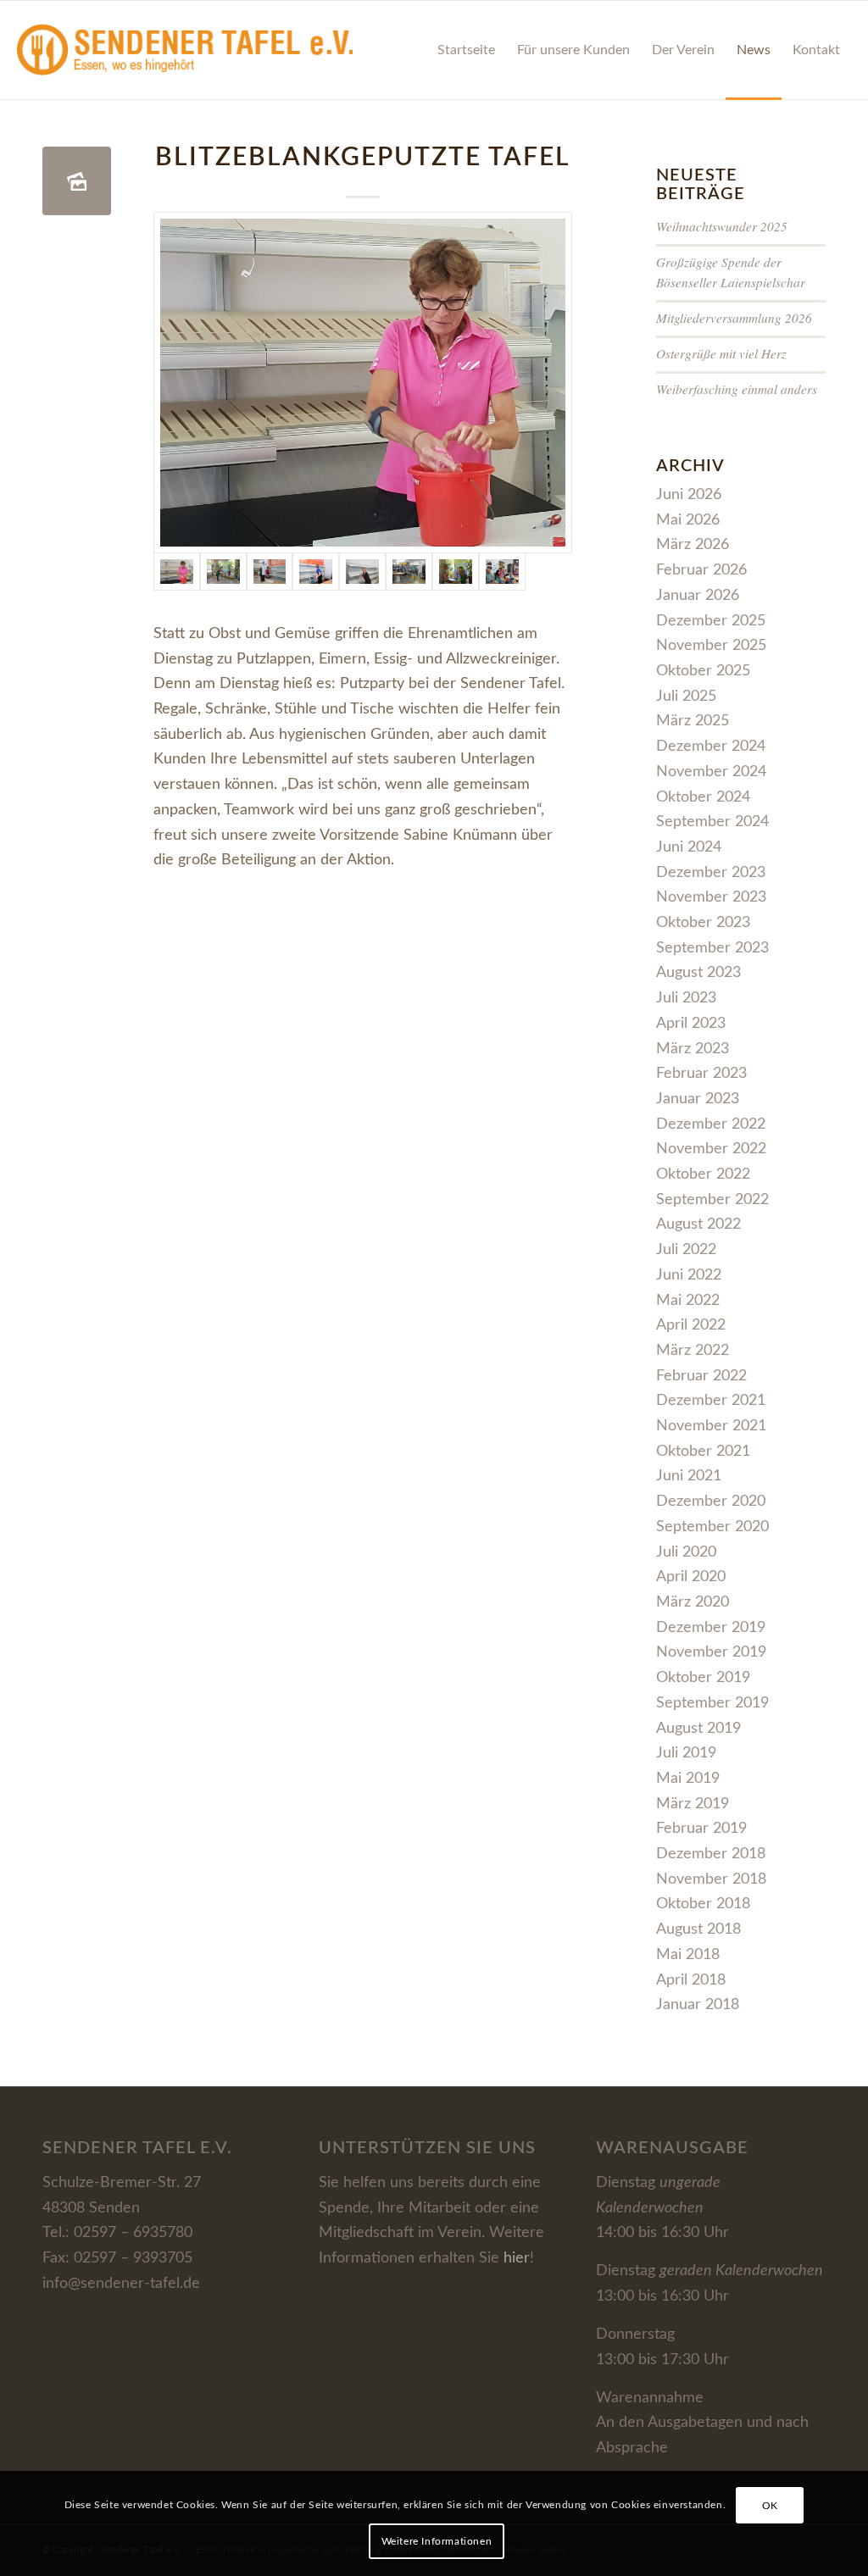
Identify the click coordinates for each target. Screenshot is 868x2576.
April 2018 (691, 1980)
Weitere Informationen (437, 2541)
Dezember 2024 (711, 747)
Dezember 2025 (711, 621)
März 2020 (693, 1602)
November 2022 (711, 1149)
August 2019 (698, 1729)
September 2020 (712, 1527)
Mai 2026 (688, 520)
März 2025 (693, 721)
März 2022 (693, 1351)
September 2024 (712, 822)
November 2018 (711, 1879)
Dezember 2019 (711, 1628)
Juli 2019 (686, 1753)
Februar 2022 (701, 1376)
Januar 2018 (698, 2005)
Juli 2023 (686, 998)
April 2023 (691, 1024)
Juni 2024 (689, 847)
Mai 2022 (688, 1301)
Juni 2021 (689, 1476)
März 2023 (693, 1049)
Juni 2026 (689, 495)
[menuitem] (466, 50)
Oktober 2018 (703, 1904)
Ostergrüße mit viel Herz (721, 353)
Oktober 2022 (703, 1174)
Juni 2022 (689, 1275)
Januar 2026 (698, 596)
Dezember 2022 (711, 1124)
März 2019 (693, 1804)
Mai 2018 (688, 1955)
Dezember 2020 (711, 1502)
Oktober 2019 (703, 1678)
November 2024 (711, 772)
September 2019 (712, 1703)
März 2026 (693, 545)
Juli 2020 (686, 1552)
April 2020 (691, 1577)
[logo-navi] (184, 50)
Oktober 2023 (703, 923)
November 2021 (711, 1426)
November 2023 (711, 897)
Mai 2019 (688, 1779)
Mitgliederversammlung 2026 (734, 318)
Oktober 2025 (703, 671)
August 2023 (698, 973)
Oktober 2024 (703, 797)
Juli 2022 (686, 1250)
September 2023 (712, 948)
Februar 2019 (701, 1829)
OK (770, 2506)
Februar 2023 (701, 1074)
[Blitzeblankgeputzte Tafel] (77, 181)
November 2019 (711, 1652)
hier (517, 2258)
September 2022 (712, 1200)
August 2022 (698, 1224)
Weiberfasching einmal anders (737, 389)
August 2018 (698, 1929)
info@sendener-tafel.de (121, 2284)
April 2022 (691, 1325)
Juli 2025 (686, 697)
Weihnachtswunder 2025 (722, 226)
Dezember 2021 (711, 1401)
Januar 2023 (698, 1099)
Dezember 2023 (711, 873)
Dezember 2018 (711, 1854)
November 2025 (711, 646)
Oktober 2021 (703, 1452)
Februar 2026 (701, 570)
